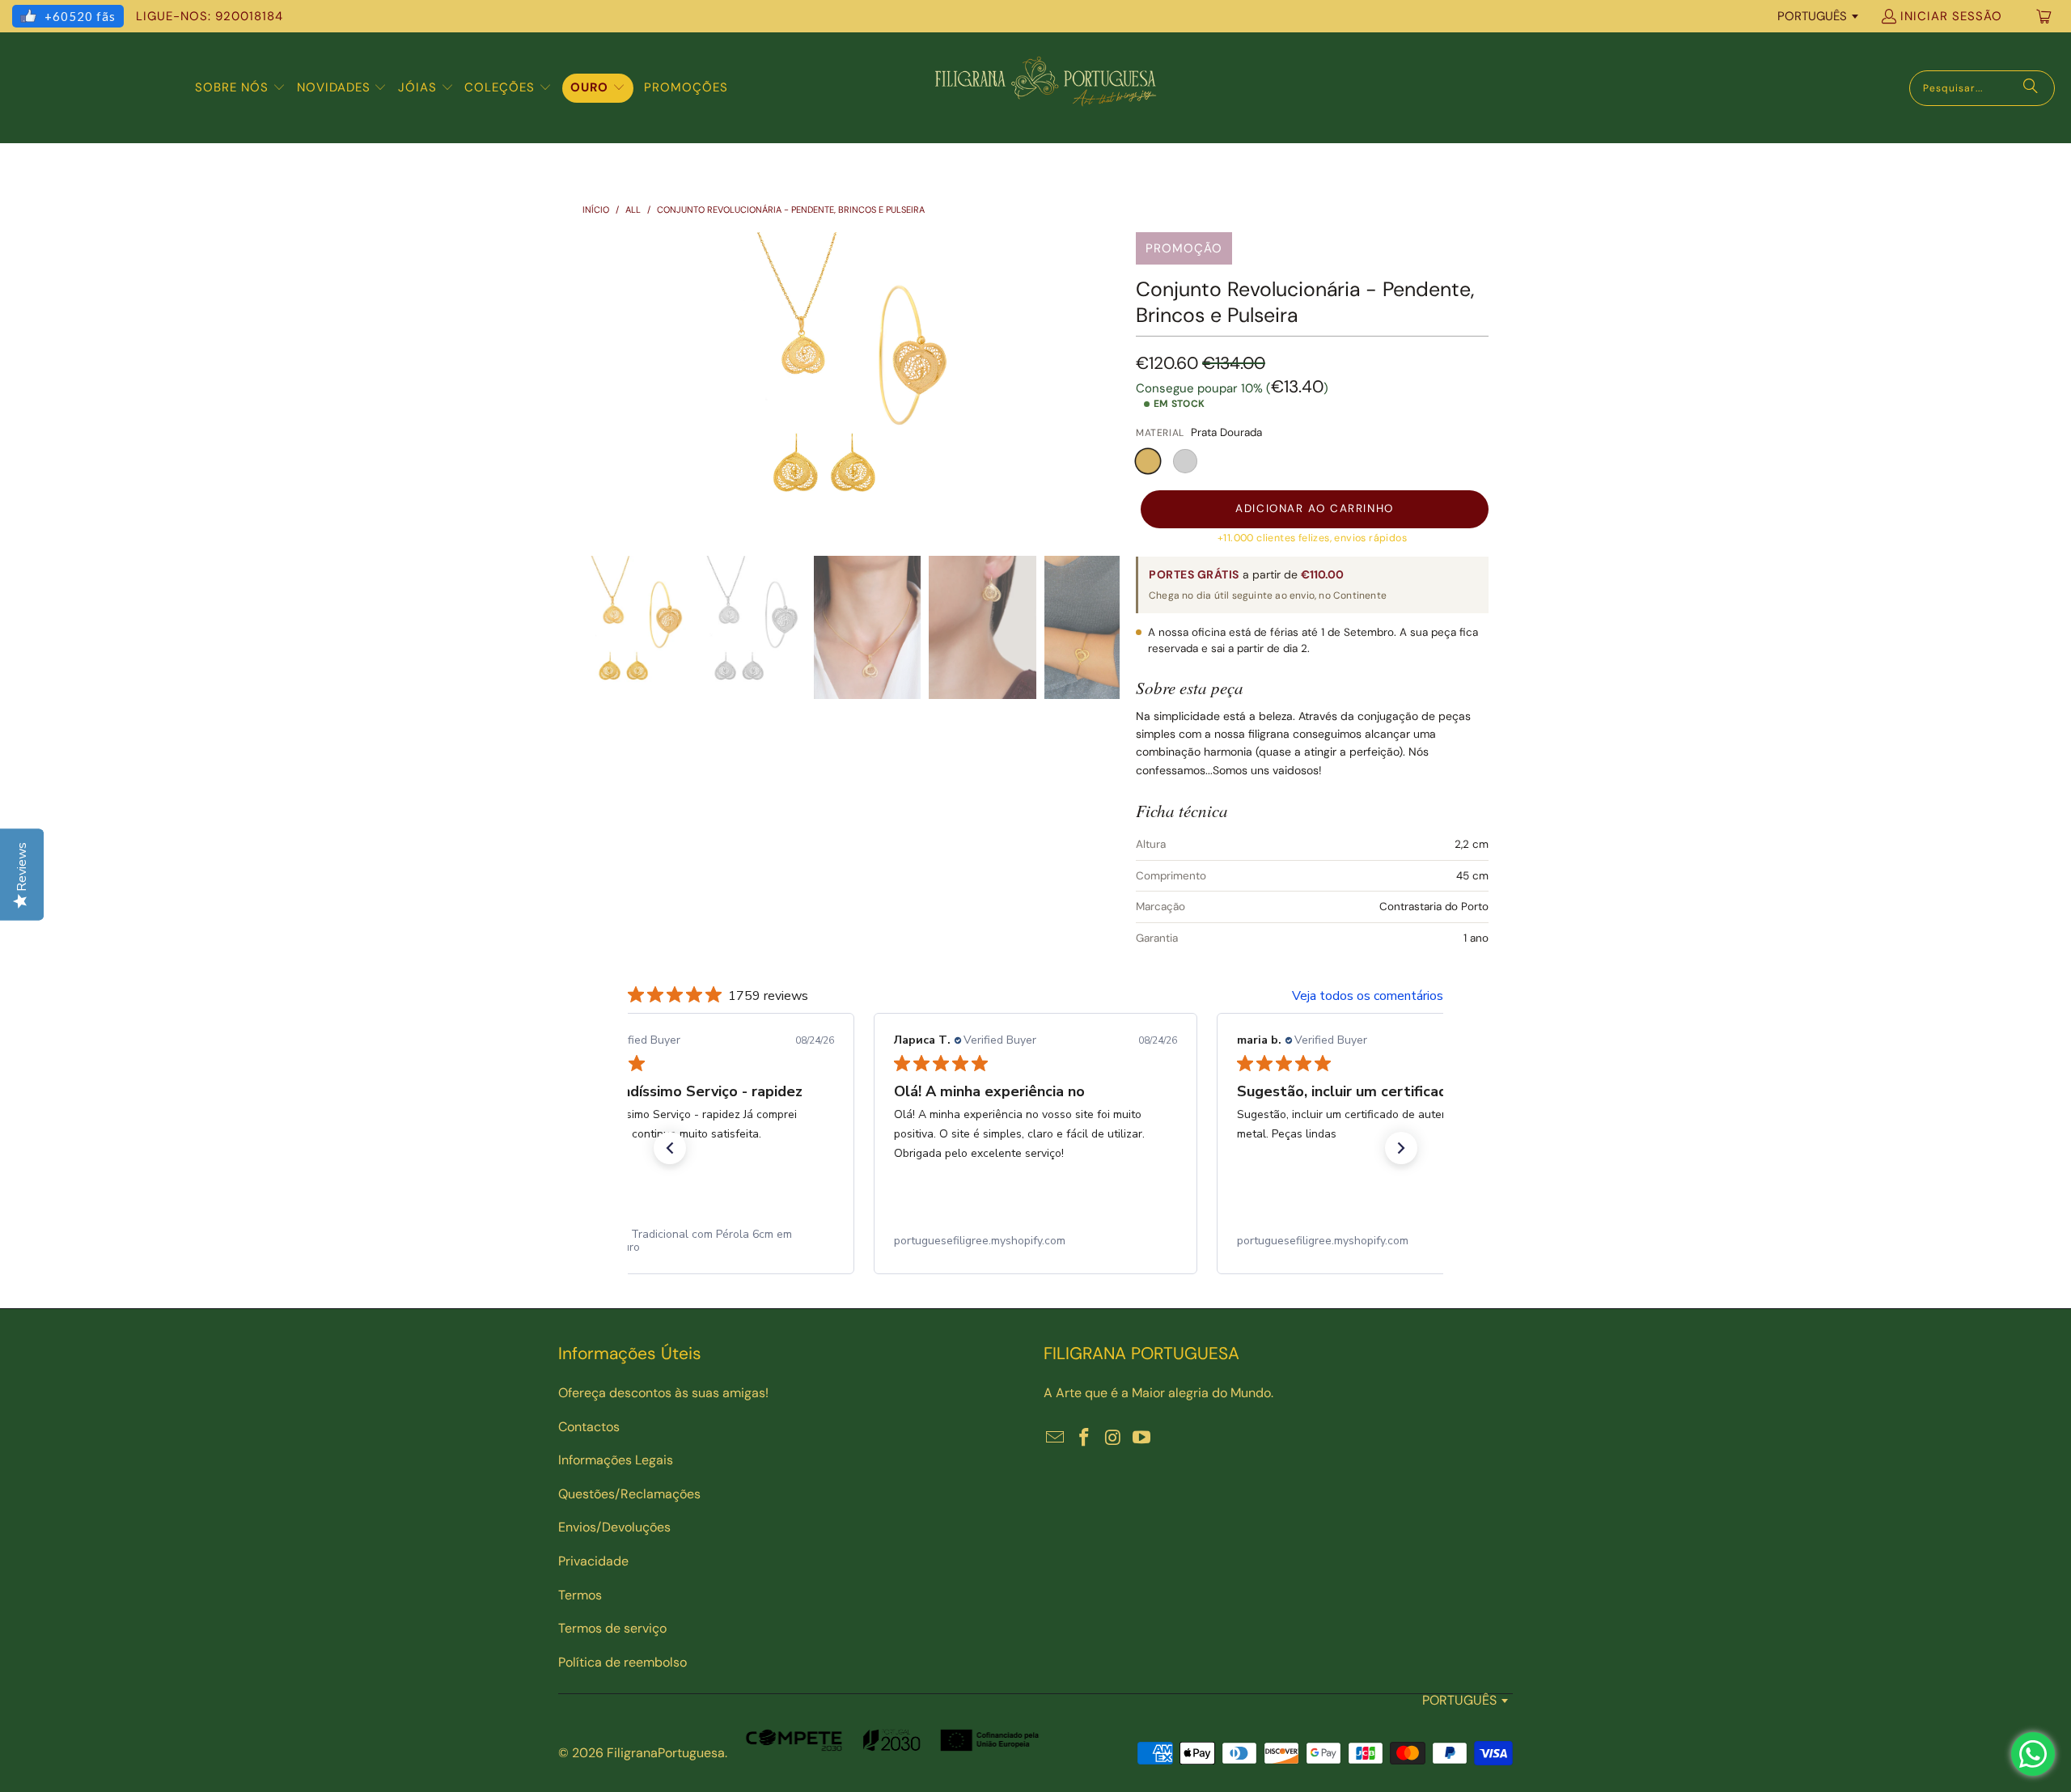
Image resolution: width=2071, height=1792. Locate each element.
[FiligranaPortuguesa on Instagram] (1113, 1438)
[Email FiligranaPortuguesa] (1056, 1438)
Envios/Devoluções (614, 1527)
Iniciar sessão (1951, 16)
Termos (580, 1595)
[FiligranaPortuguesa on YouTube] (1142, 1438)
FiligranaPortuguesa (666, 1753)
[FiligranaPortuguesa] (1045, 88)
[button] (240, 88)
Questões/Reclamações (629, 1494)
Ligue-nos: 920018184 (210, 16)
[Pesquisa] (2031, 88)
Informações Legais (616, 1460)
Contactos (589, 1427)
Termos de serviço (612, 1628)
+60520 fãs (80, 16)
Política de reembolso (623, 1662)
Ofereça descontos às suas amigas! (663, 1393)
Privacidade (593, 1561)
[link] (722, 1241)
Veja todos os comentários (1368, 996)
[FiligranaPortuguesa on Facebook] (1085, 1438)
